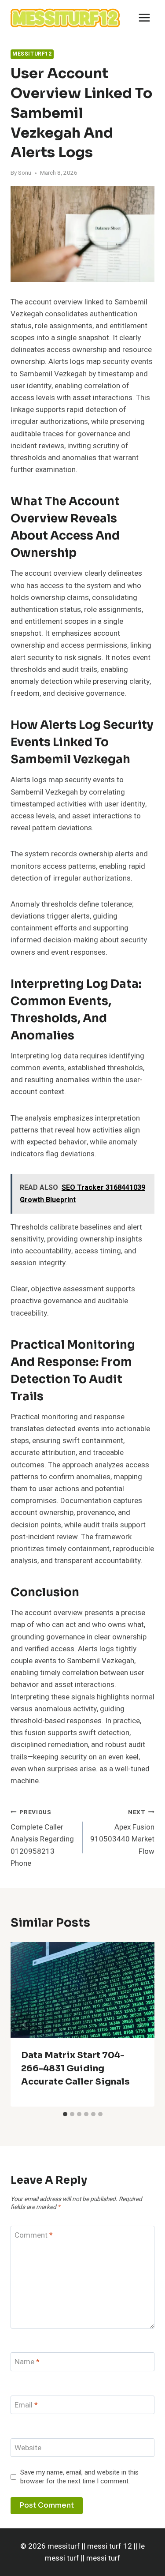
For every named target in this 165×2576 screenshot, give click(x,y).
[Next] (140, 2025)
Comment (34, 2236)
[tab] (65, 2114)
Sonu (25, 173)
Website (28, 2448)
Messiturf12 (32, 54)
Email (26, 2405)
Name (27, 2362)
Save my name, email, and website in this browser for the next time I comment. (79, 2477)
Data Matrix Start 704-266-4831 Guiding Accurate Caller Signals (75, 2068)
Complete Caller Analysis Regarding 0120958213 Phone (42, 1838)
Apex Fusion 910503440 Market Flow (122, 1832)
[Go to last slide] (25, 2025)
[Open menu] (144, 17)
